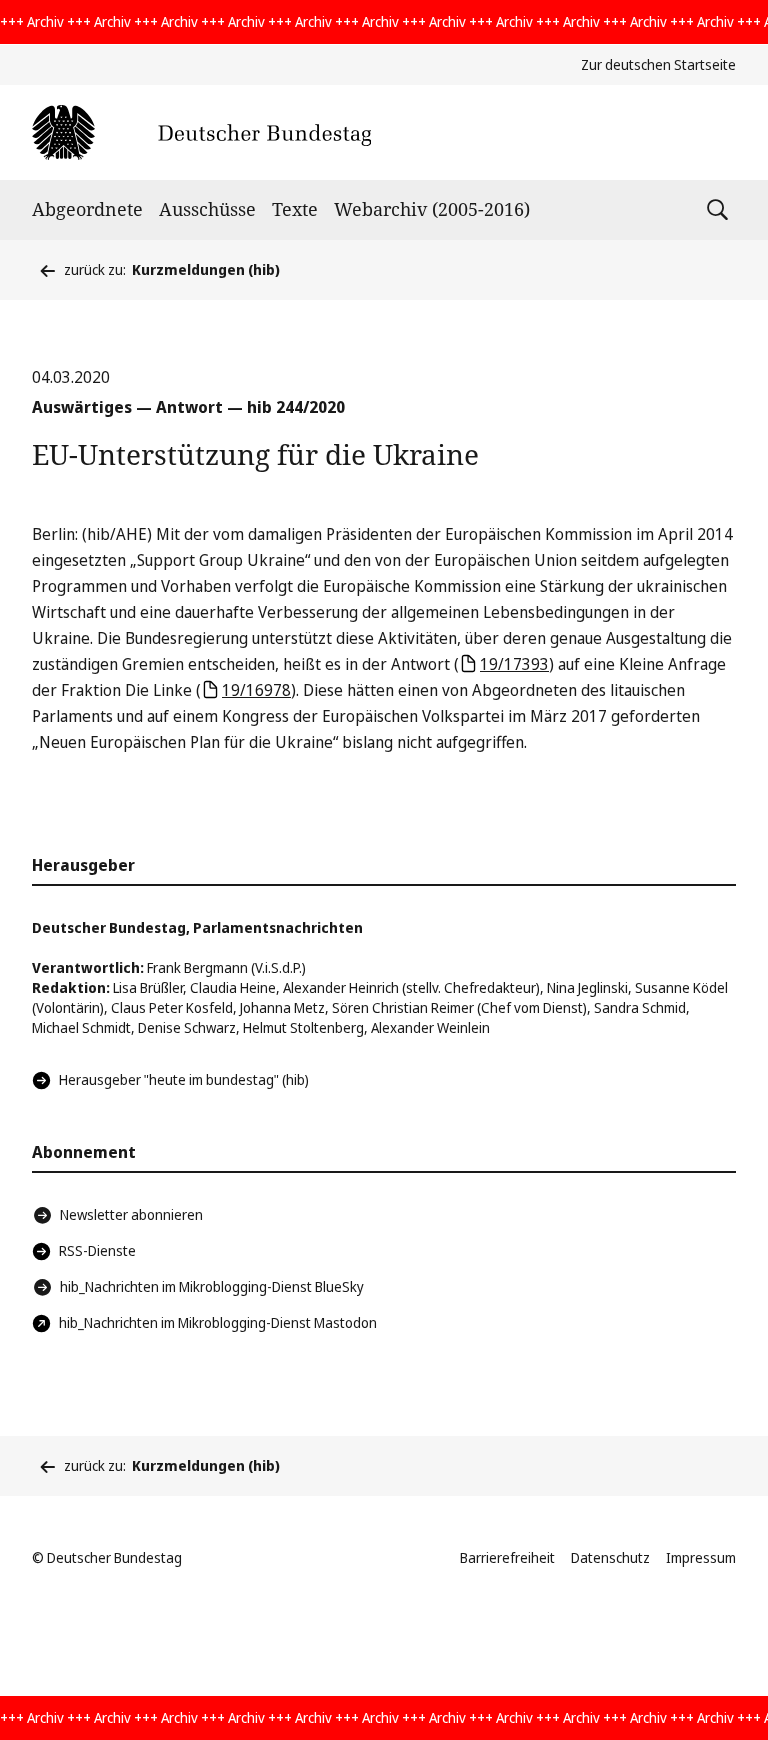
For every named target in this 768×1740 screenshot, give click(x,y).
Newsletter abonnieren (131, 1214)
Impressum (701, 1557)
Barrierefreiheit (507, 1557)
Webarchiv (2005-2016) (432, 209)
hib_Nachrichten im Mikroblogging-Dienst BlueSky (212, 1286)
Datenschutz (610, 1557)
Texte (295, 209)
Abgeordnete (87, 209)
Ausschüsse (207, 209)
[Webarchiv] (201, 132)
